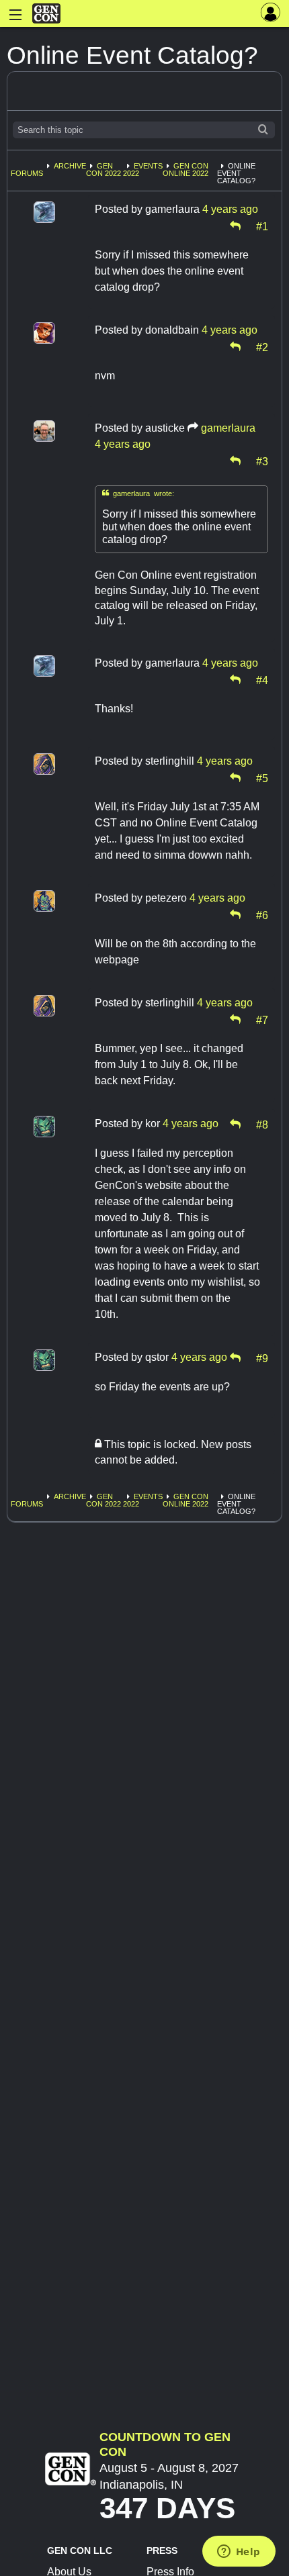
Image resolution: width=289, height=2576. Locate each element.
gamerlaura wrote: (138, 493)
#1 (262, 226)
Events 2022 (143, 170)
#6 (262, 914)
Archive (70, 166)
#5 (262, 777)
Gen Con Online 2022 (185, 170)
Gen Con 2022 (104, 170)
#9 (262, 1357)
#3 (262, 461)
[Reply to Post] (235, 226)
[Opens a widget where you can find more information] (239, 2553)
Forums (27, 173)
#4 (262, 679)
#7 (262, 1019)
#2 (262, 346)
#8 (262, 1124)
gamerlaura (228, 428)
